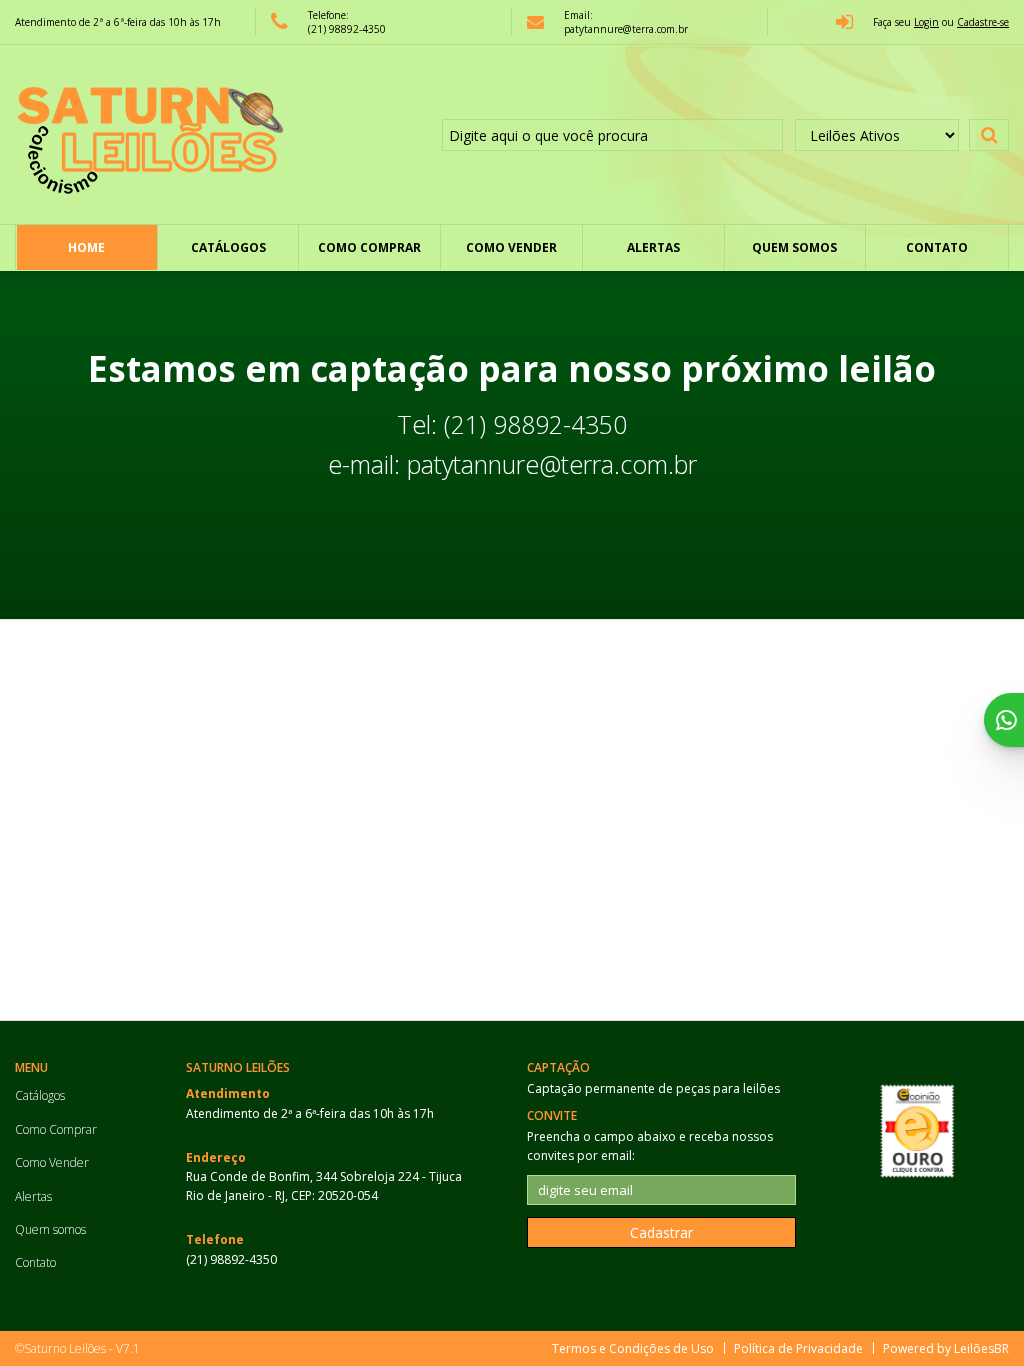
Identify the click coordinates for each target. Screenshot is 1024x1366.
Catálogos (228, 247)
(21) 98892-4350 (347, 29)
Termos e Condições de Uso (633, 1348)
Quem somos (794, 247)
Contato (937, 247)
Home (86, 247)
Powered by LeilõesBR (946, 1348)
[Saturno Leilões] (150, 135)
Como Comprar (369, 247)
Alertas (653, 247)
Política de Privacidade (798, 1348)
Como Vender (511, 247)
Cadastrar (661, 1232)
